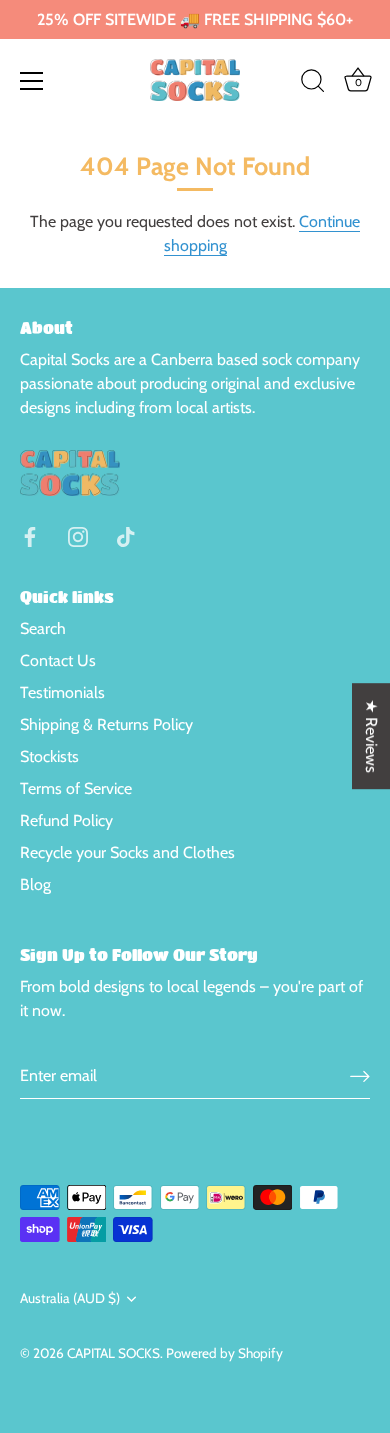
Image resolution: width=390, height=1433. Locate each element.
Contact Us (58, 660)
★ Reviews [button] (371, 736)
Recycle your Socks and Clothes (127, 852)
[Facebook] (30, 534)
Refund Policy (66, 820)
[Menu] (32, 81)
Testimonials (62, 692)
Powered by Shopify (224, 1353)
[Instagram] (78, 534)
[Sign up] (360, 1076)
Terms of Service (76, 788)
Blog (35, 884)
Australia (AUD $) (70, 1298)
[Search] (313, 84)
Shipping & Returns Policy (106, 724)
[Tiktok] (126, 534)
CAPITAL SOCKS (113, 1353)
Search (43, 628)
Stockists (49, 756)
